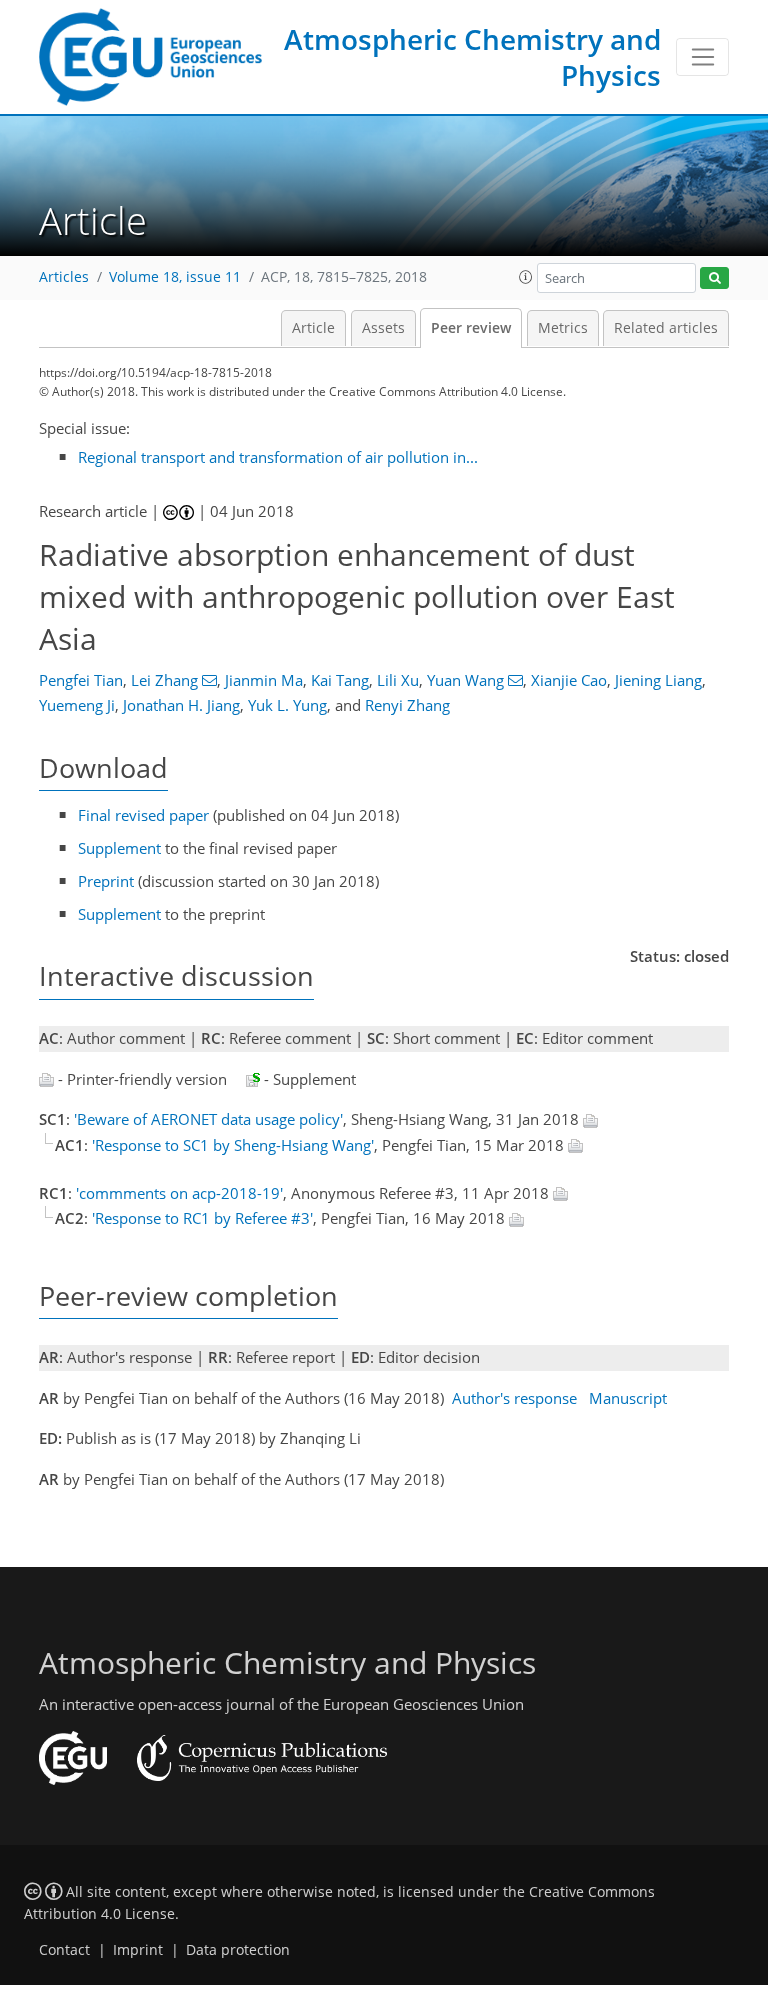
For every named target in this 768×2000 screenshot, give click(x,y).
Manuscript (628, 1398)
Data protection (238, 1950)
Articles (64, 277)
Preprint (106, 881)
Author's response (514, 1398)
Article (313, 328)
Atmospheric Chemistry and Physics (472, 57)
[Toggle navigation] (702, 57)
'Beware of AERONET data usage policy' (208, 1119)
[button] (526, 277)
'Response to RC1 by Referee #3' (202, 1218)
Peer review (471, 328)
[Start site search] (714, 278)
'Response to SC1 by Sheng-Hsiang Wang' (233, 1145)
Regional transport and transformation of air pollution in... (278, 457)
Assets (383, 328)
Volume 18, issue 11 (175, 277)
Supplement (119, 848)
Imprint (138, 1950)
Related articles (666, 328)
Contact (64, 1950)
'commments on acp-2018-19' (179, 1193)
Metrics (563, 328)
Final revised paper (143, 815)
